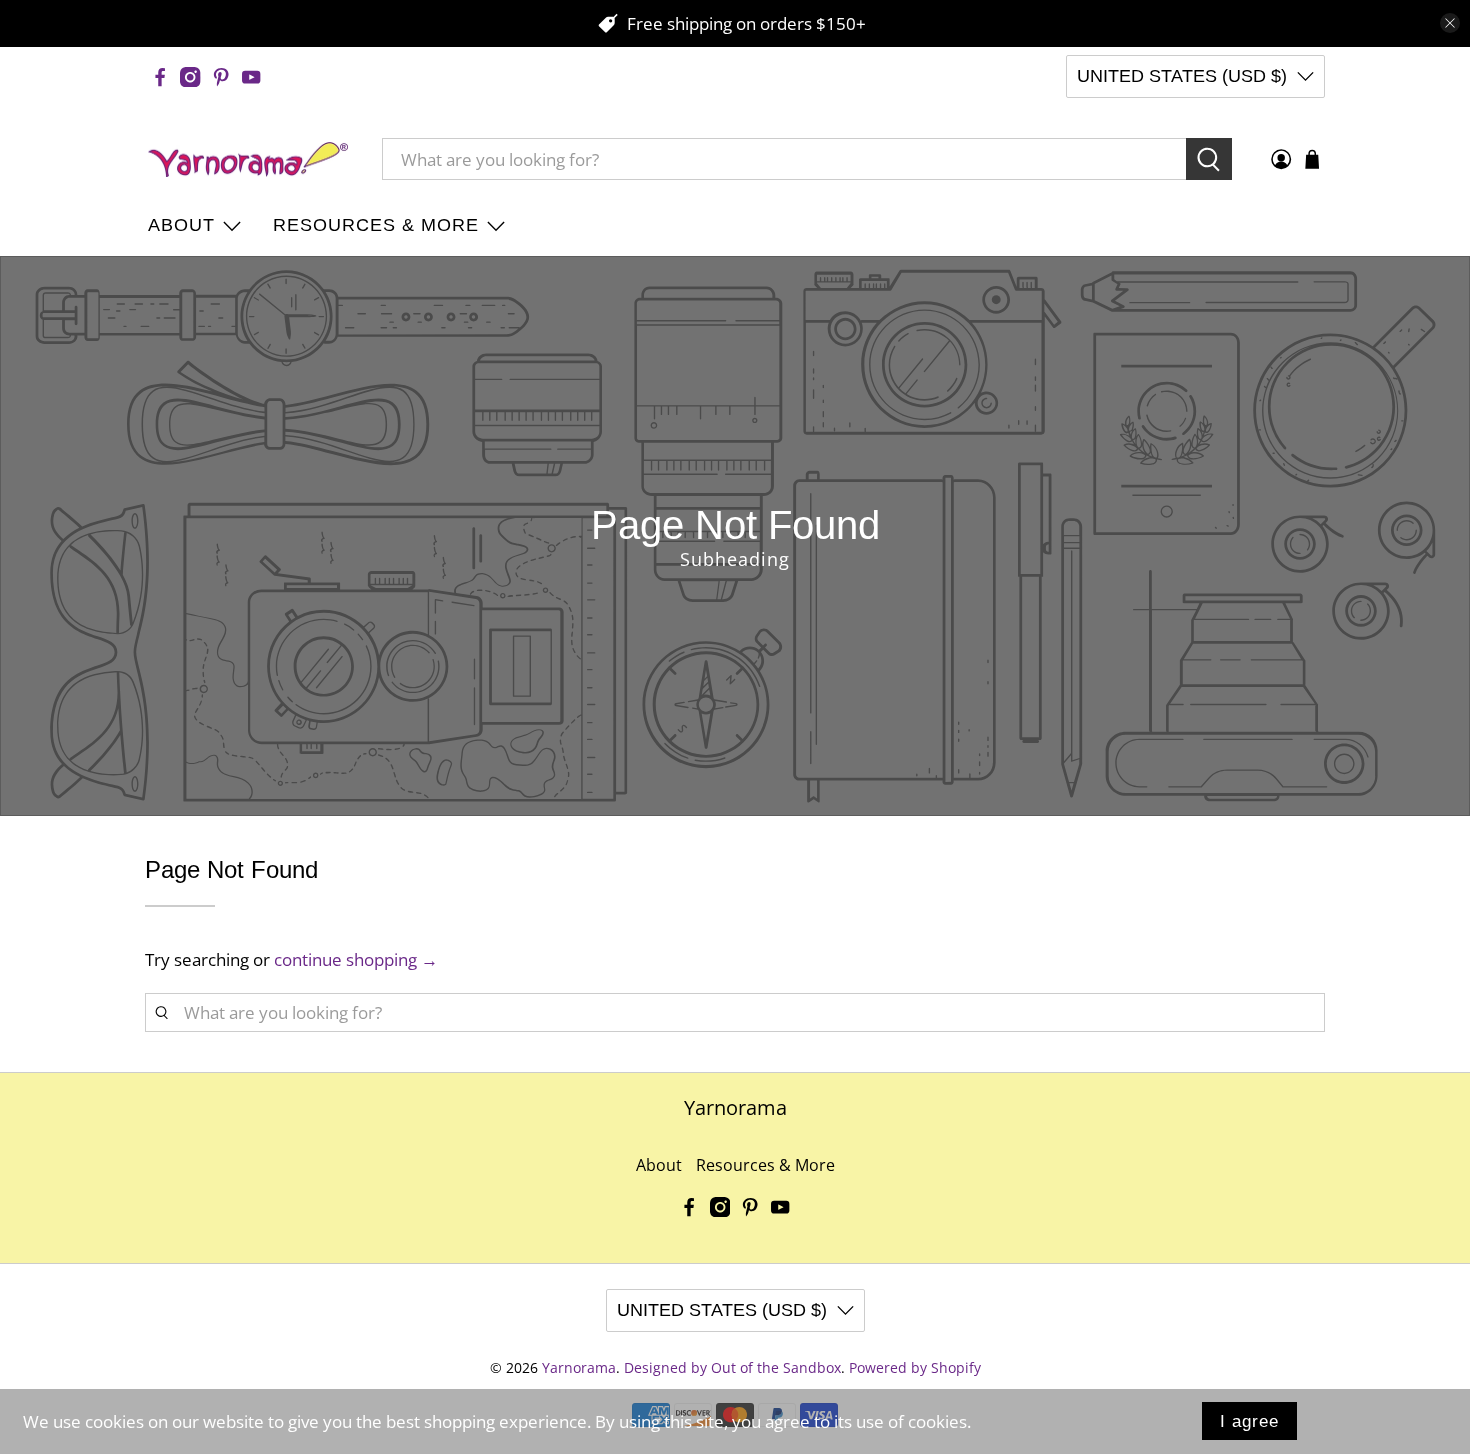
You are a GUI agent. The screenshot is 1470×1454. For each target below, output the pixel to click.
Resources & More (376, 225)
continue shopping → (356, 959)
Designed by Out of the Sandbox (732, 1367)
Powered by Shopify (915, 1367)
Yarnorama (579, 1367)
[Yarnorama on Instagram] (190, 77)
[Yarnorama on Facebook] (160, 77)
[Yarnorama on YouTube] (251, 77)
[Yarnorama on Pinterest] (221, 77)
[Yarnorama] (248, 160)
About (181, 225)
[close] (1450, 23)
